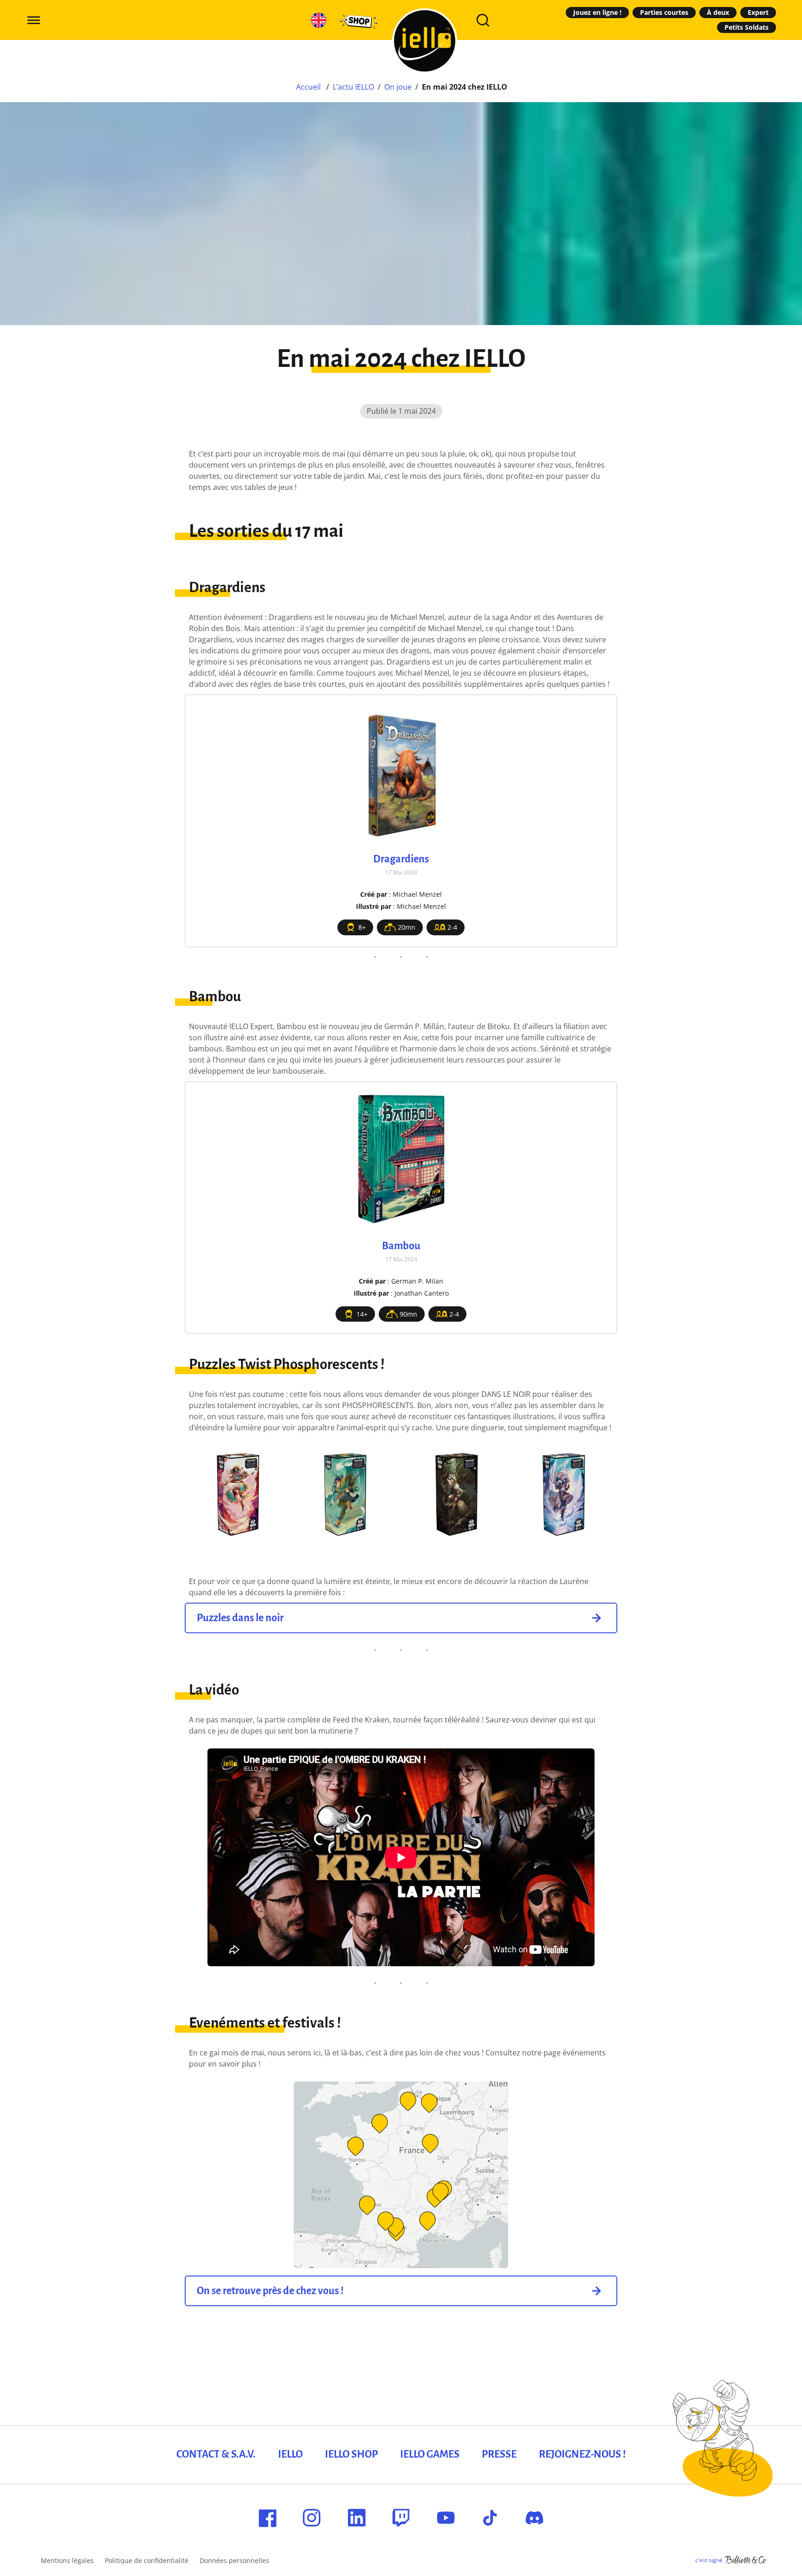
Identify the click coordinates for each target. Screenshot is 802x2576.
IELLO (290, 2454)
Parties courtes (664, 12)
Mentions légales (67, 2560)
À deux (718, 12)
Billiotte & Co (746, 2560)
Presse (499, 2454)
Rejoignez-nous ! (582, 2454)
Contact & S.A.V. (216, 2454)
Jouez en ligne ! (597, 12)
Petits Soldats (747, 27)
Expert (758, 12)
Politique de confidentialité (147, 2560)
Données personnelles (234, 2560)
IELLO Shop (351, 2454)
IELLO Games (430, 2454)
